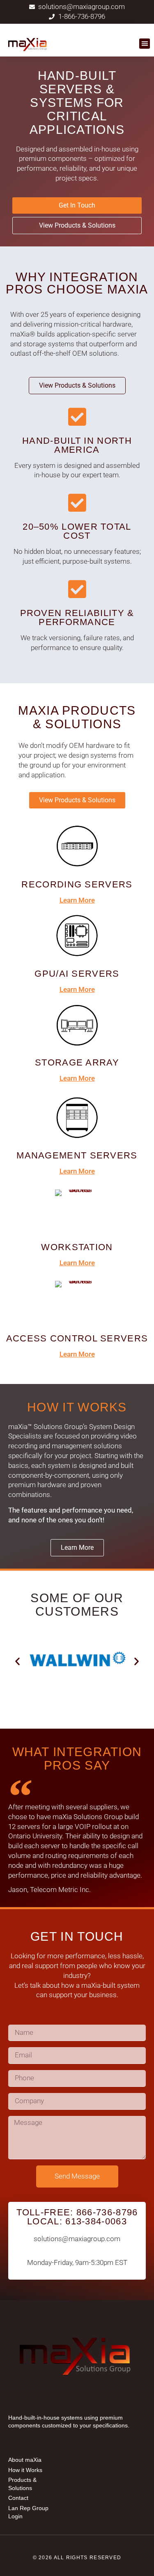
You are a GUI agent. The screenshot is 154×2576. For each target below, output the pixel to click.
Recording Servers (77, 884)
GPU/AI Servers (77, 974)
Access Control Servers (77, 1338)
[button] (145, 44)
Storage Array (77, 1062)
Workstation (77, 1247)
